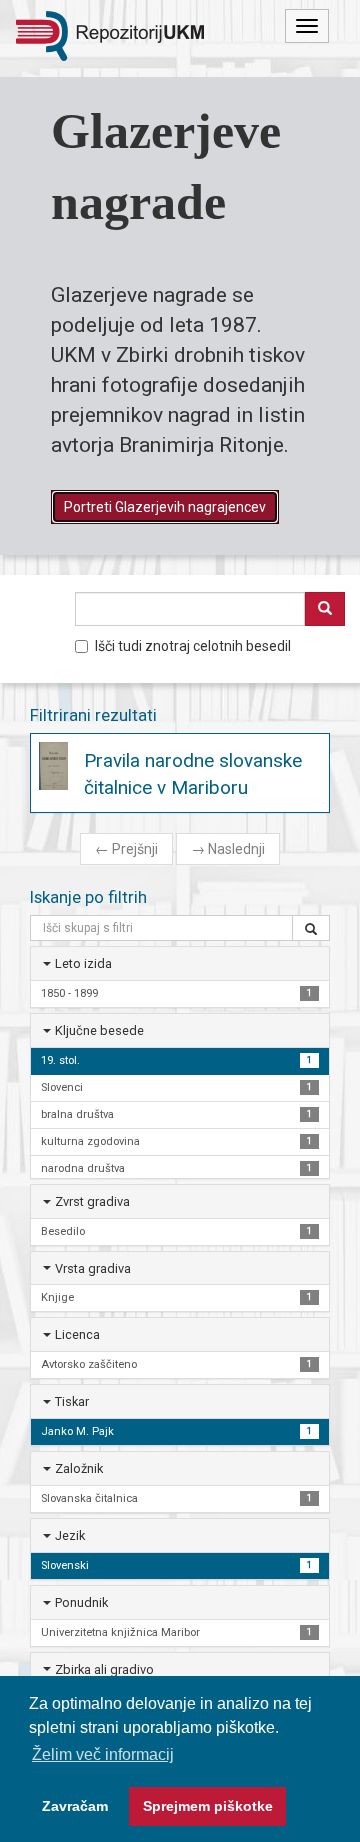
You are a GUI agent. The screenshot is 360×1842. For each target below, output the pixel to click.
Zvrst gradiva (92, 1201)
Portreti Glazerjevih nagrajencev (165, 507)
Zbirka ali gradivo (104, 1669)
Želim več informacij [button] (103, 1754)
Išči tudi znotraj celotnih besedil (193, 646)
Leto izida (83, 963)
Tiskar (72, 1401)
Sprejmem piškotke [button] (208, 1806)
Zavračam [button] (75, 1806)
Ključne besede (99, 1030)
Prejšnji (126, 849)
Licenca (77, 1334)
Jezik (70, 1535)
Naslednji (228, 849)
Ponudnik (81, 1602)
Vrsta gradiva (93, 1268)
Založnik (79, 1468)
